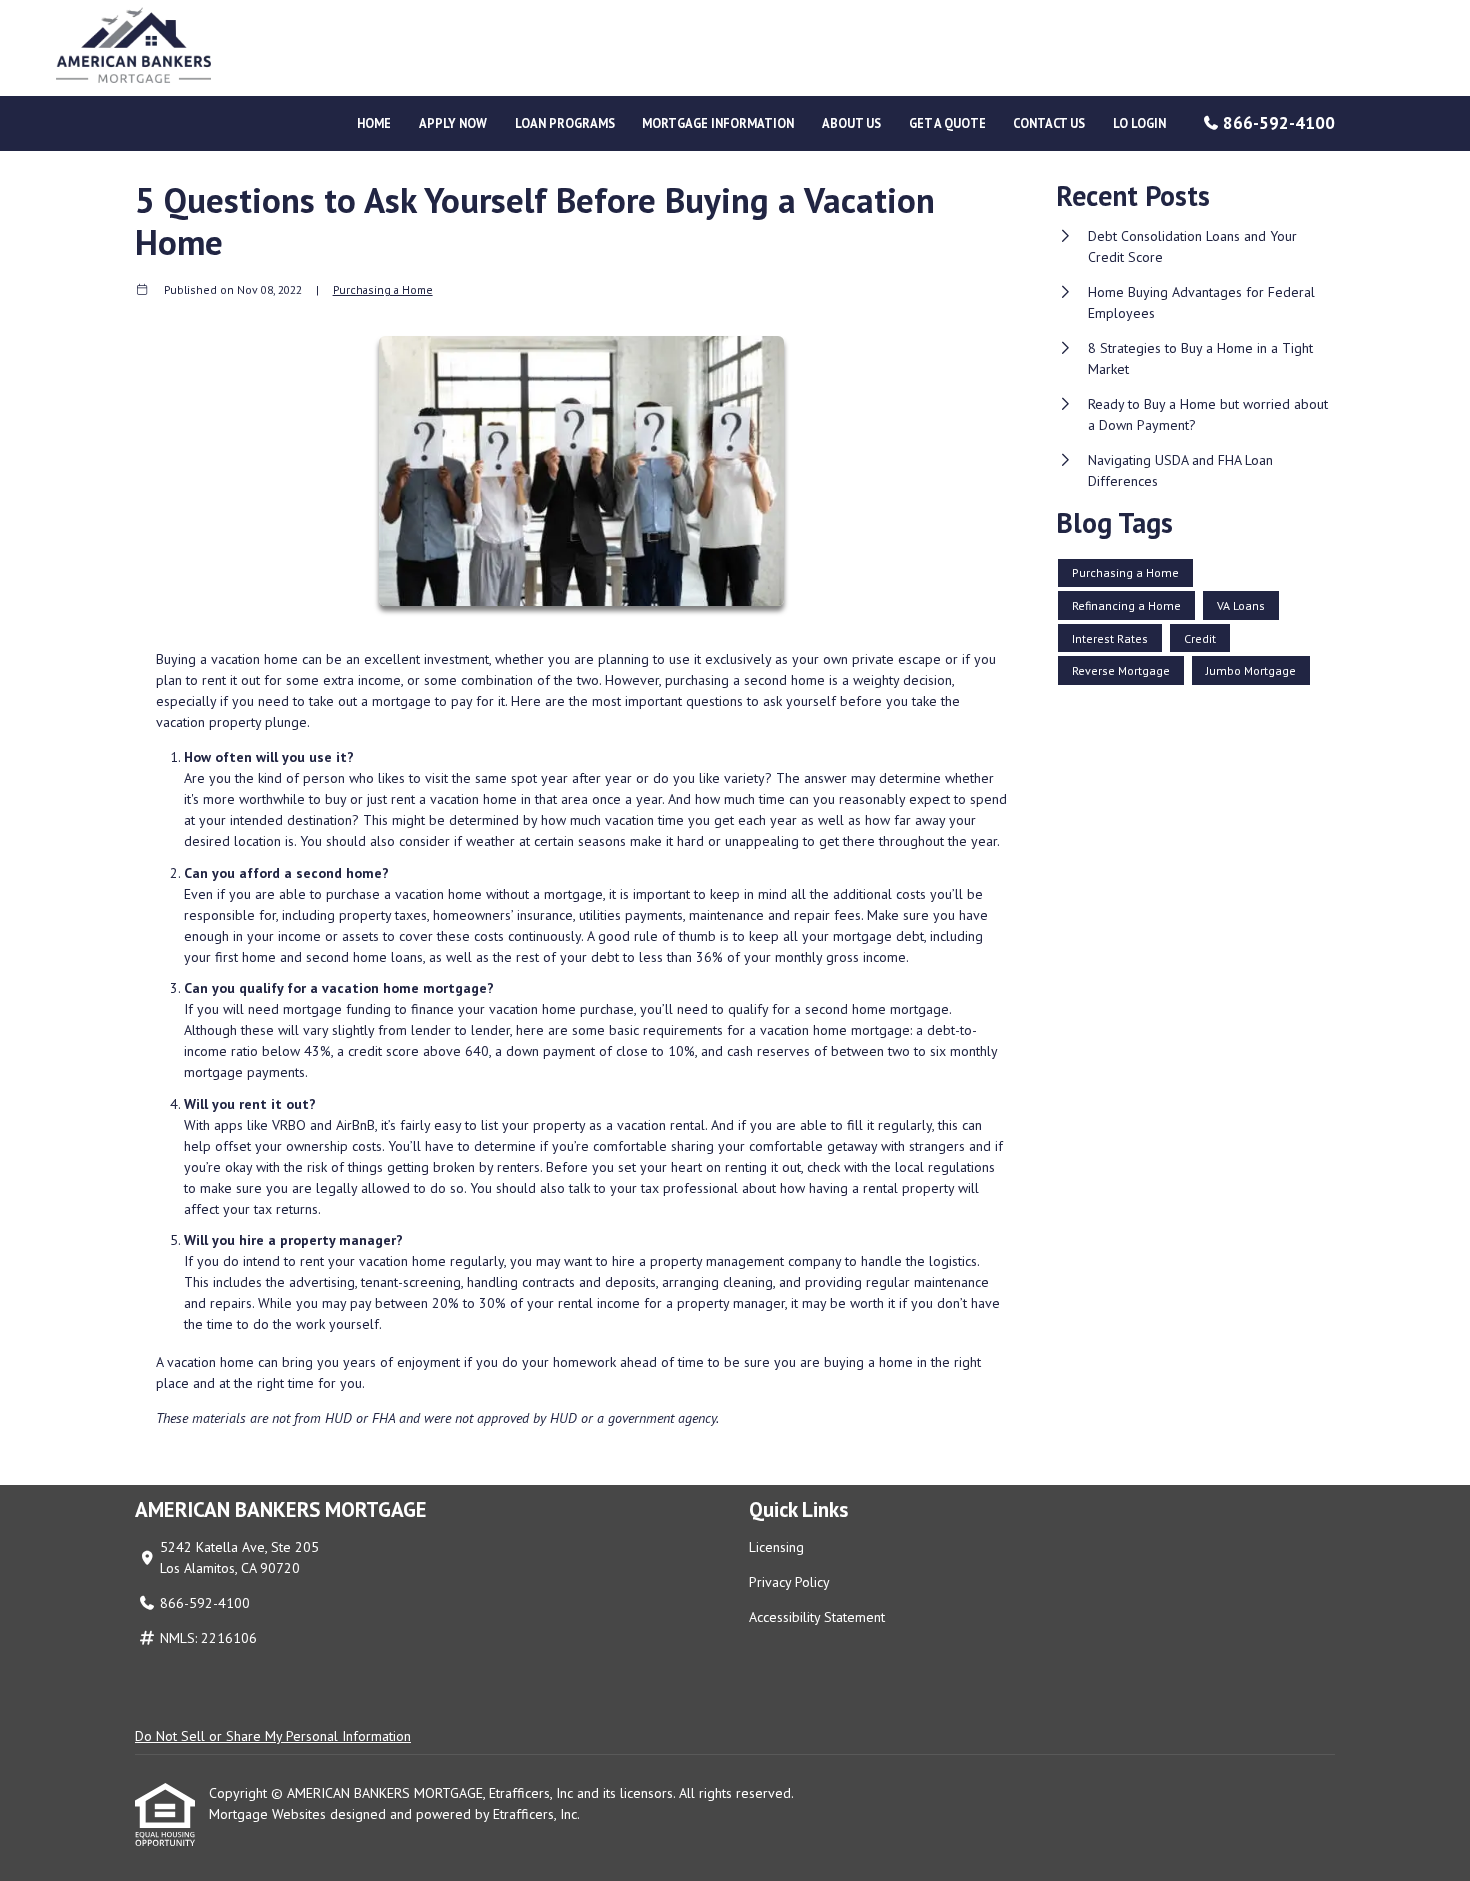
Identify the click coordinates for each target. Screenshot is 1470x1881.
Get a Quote (947, 123)
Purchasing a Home (383, 289)
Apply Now (453, 123)
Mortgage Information (718, 123)
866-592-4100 (1279, 123)
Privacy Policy (789, 1582)
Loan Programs (565, 123)
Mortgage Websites (269, 1814)
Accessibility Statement (817, 1617)
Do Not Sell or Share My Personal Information (273, 1736)
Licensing (776, 1547)
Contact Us (1049, 123)
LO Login (1139, 123)
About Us (851, 123)
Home (374, 123)
